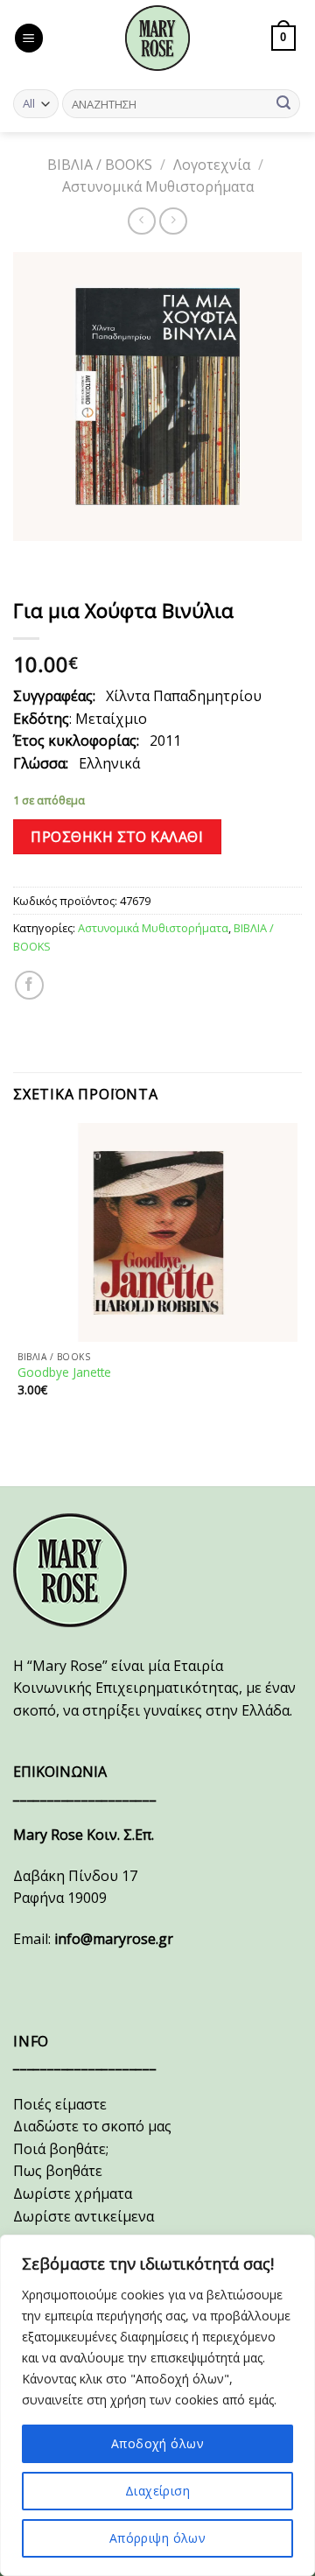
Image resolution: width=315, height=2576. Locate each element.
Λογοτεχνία (212, 165)
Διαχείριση (157, 2491)
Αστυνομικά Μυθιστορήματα (158, 186)
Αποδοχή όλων (157, 2443)
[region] (157, 2405)
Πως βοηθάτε (58, 2171)
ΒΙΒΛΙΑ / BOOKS (100, 165)
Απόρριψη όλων (157, 2538)
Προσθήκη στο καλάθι (117, 837)
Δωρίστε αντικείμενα (84, 2216)
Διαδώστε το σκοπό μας (92, 2126)
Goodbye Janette (64, 1372)
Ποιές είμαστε (60, 2104)
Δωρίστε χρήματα (73, 2193)
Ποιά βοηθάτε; (61, 2149)
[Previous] (30, 558)
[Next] (78, 558)
